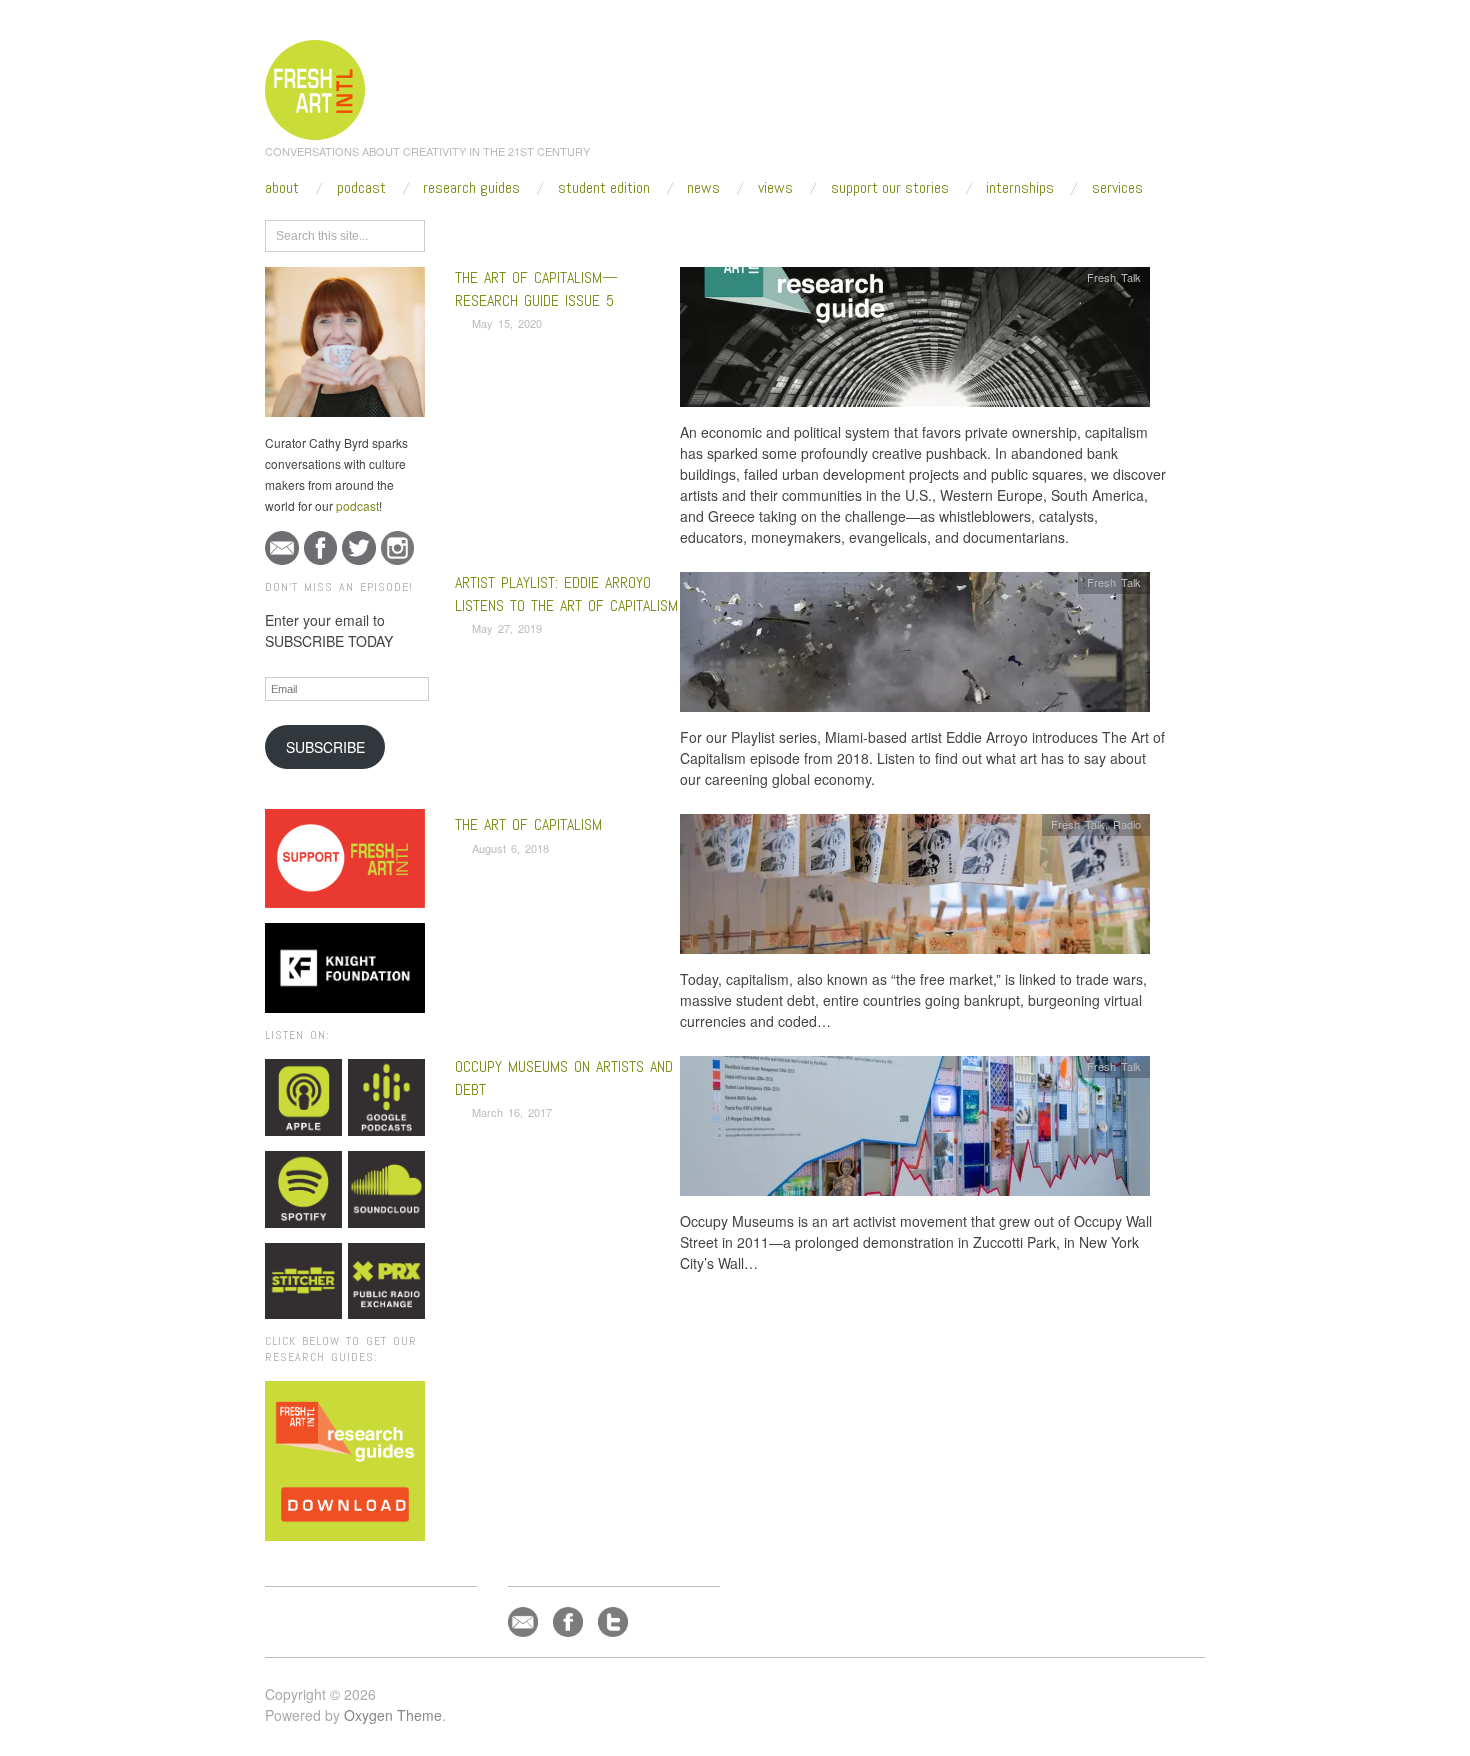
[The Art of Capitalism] (915, 889)
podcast (357, 505)
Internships (1020, 188)
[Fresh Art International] (315, 87)
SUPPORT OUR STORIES (890, 188)
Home (532, 232)
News (703, 188)
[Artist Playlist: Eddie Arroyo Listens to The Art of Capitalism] (915, 647)
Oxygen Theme (393, 1715)
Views (775, 188)
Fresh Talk (1114, 277)
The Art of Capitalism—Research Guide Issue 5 (536, 288)
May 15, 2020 (507, 323)
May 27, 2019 (507, 628)
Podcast (361, 188)
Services (1117, 188)
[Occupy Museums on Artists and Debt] (915, 1131)
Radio (1127, 824)
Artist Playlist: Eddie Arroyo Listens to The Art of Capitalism (566, 593)
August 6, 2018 (510, 848)
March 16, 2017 (512, 1112)
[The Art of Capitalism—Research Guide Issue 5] (915, 342)
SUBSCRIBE (325, 747)
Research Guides (471, 188)
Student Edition (604, 188)
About (282, 188)
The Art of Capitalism (528, 824)
